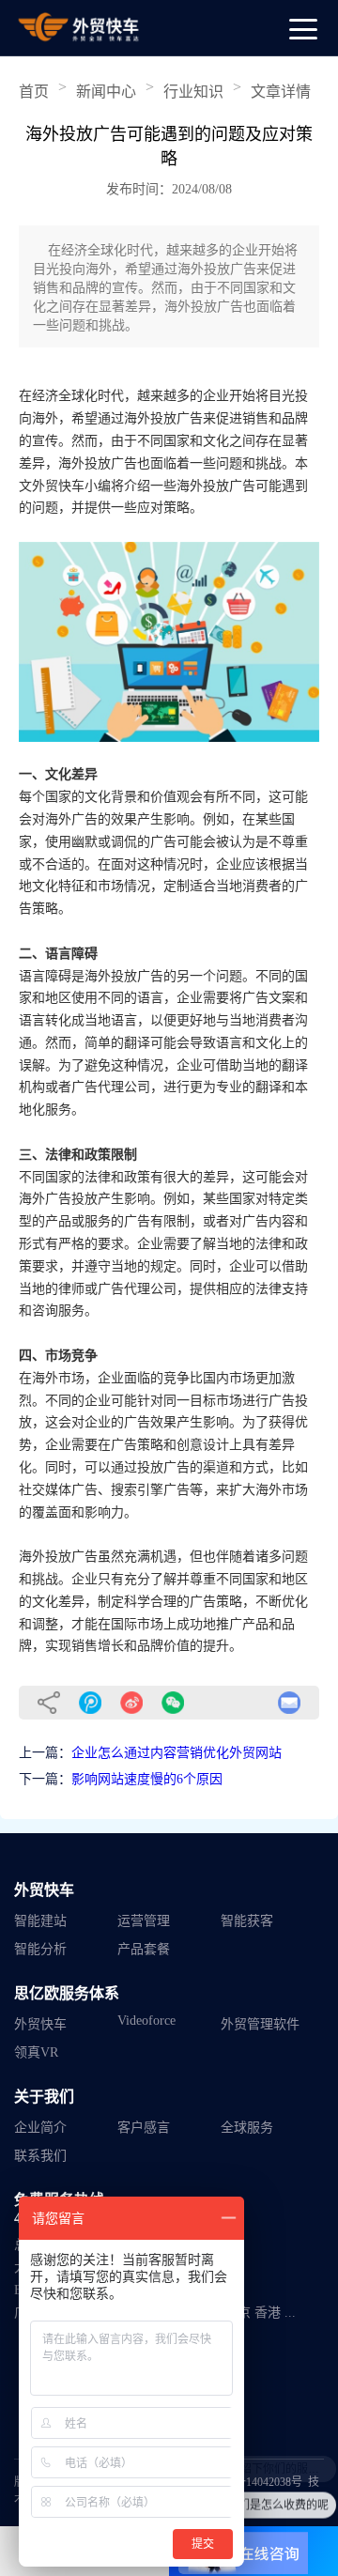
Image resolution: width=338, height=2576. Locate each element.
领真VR (36, 2052)
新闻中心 (106, 92)
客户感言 (144, 2128)
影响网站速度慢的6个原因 (147, 1779)
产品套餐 (144, 1949)
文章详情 (281, 92)
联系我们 (40, 2156)
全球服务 (247, 2128)
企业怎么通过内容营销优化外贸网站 (177, 1753)
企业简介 (40, 2128)
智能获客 (247, 1921)
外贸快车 (40, 2024)
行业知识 (193, 92)
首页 (34, 92)
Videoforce (146, 2021)
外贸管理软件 (260, 2024)
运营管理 (144, 1921)
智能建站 (40, 1921)
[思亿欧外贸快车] (80, 27)
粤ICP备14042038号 (254, 2482)
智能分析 (40, 1949)
